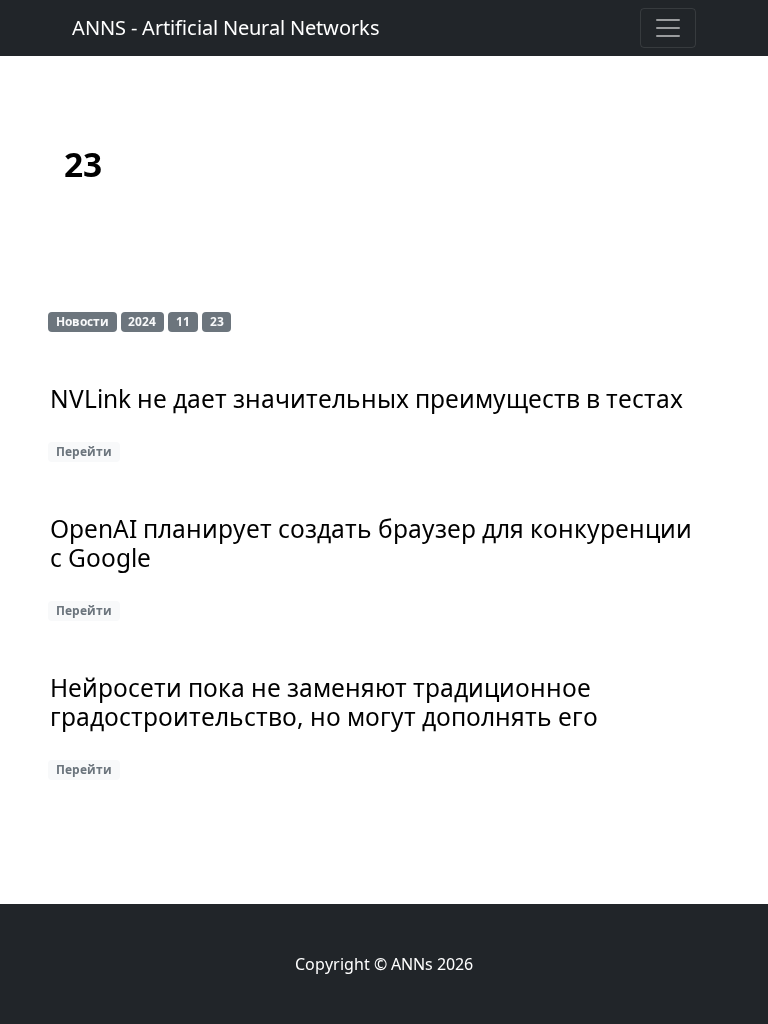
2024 (142, 321)
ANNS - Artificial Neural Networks (226, 27)
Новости (82, 321)
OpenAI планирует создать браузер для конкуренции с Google (371, 544)
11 (183, 321)
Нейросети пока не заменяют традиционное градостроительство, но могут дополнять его (324, 703)
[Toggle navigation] (668, 28)
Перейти (84, 451)
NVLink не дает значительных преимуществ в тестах (366, 399)
